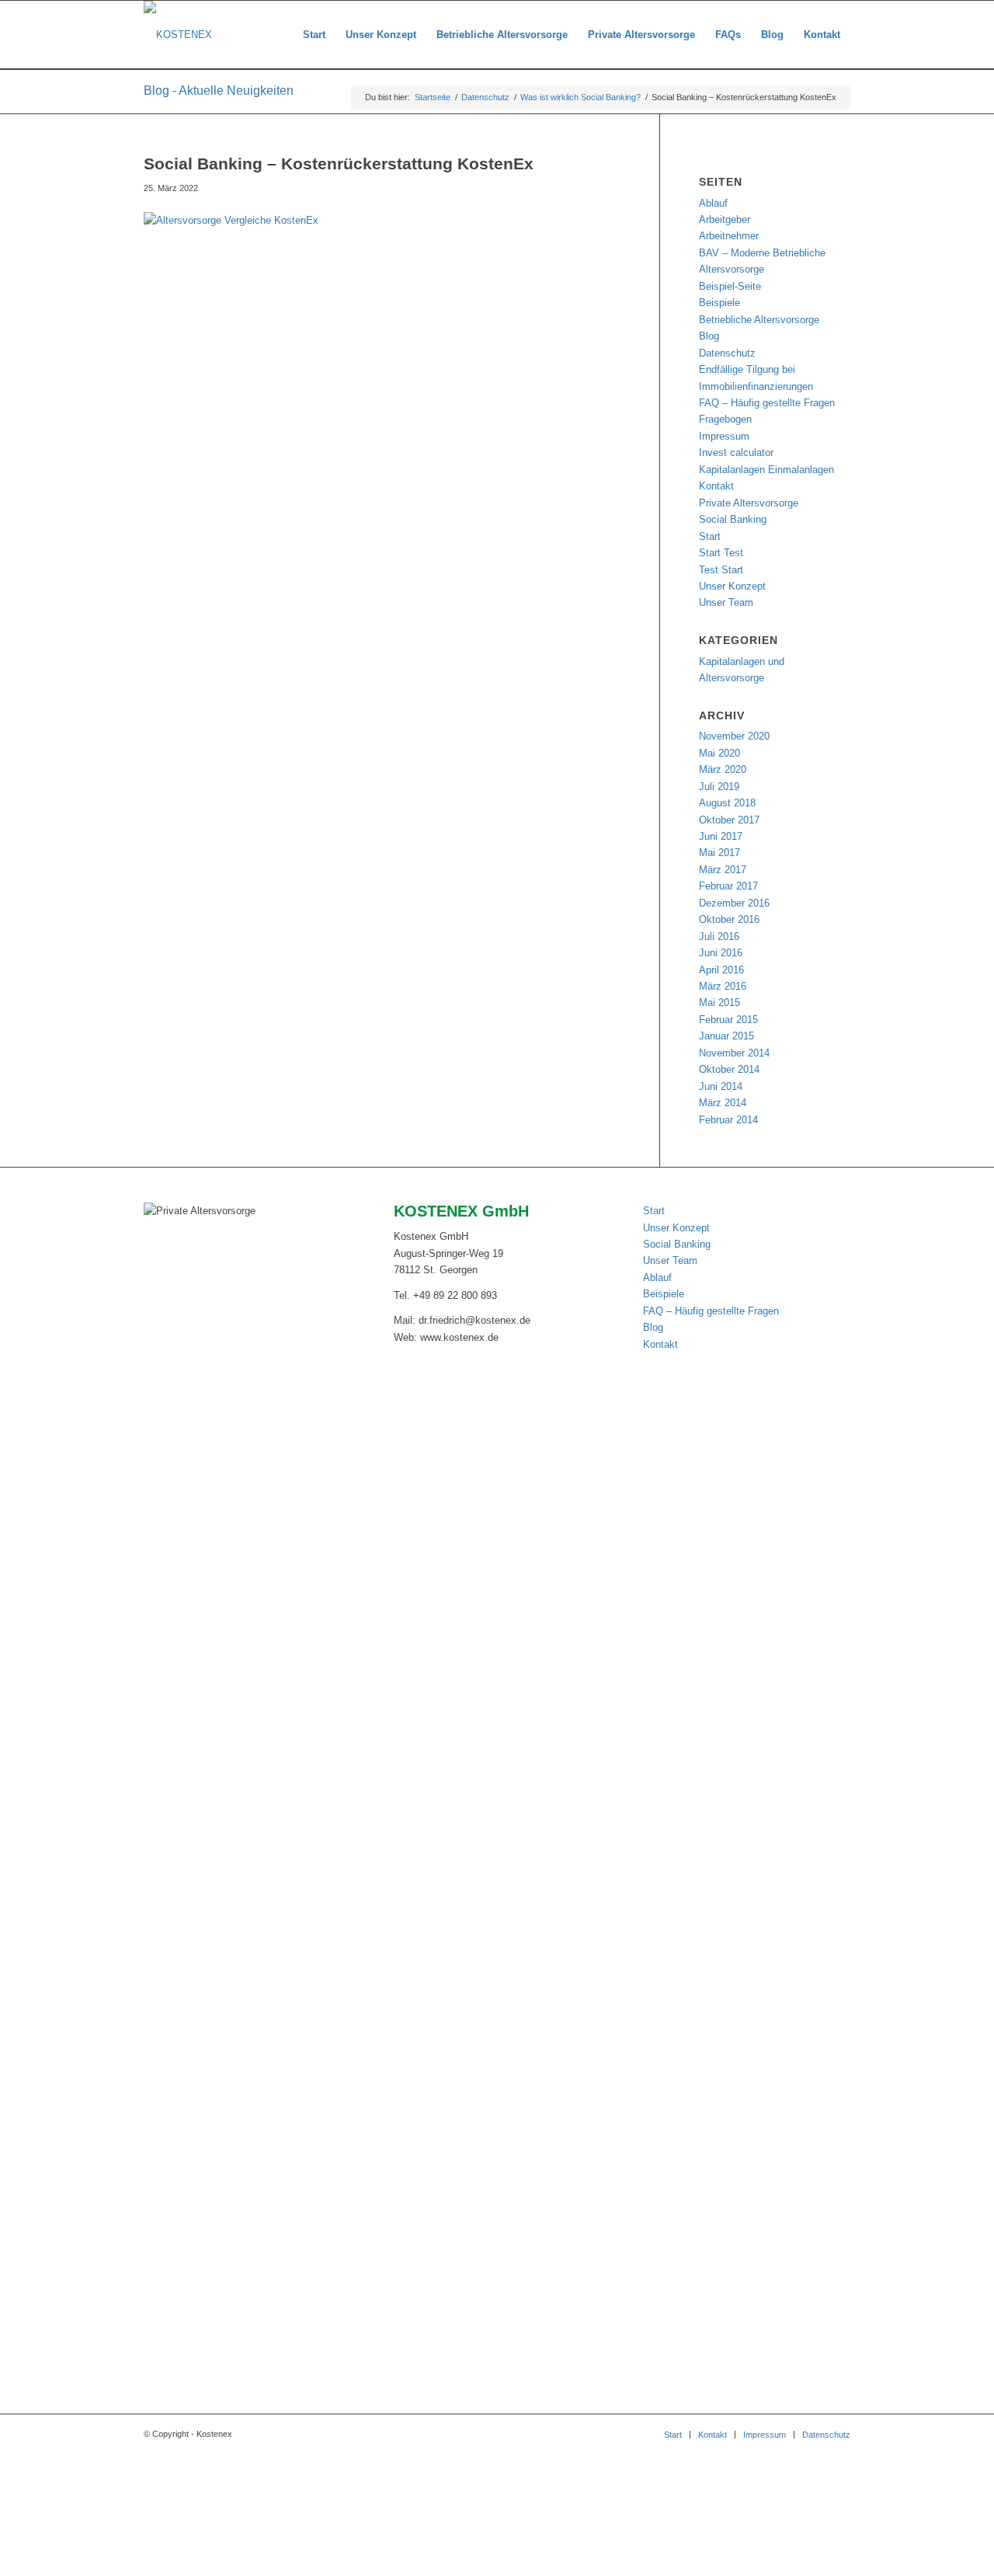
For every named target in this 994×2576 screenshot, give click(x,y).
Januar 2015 (726, 1036)
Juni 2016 (721, 953)
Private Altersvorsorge (749, 503)
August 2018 (727, 803)
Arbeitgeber (725, 219)
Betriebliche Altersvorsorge (759, 320)
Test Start (721, 570)
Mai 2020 (719, 753)
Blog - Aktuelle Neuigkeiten (219, 91)
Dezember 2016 (734, 903)
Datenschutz (727, 353)
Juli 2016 (719, 936)
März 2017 (723, 870)
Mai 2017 (719, 853)
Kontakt (716, 486)
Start (710, 536)
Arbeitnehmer (729, 236)
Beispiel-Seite (730, 286)
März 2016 (723, 986)
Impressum (724, 436)
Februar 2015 (728, 1020)
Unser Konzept (732, 586)
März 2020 (723, 769)
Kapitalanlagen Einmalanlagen (766, 470)
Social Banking (733, 519)
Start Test (721, 553)
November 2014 (734, 1053)
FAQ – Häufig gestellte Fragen (767, 403)
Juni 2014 (721, 1086)
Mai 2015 (719, 1003)
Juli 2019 (719, 787)
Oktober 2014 (729, 1069)
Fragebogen (725, 419)
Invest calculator (736, 453)
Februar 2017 (728, 886)
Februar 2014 (728, 1120)
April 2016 (721, 970)
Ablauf (713, 203)
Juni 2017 (721, 836)
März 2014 (723, 1103)
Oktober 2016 (729, 919)
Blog (709, 336)
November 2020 (734, 736)
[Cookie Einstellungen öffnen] (116, 2568)
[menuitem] (314, 35)
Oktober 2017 (729, 820)
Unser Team (726, 602)
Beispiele (719, 303)
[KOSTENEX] (178, 35)
